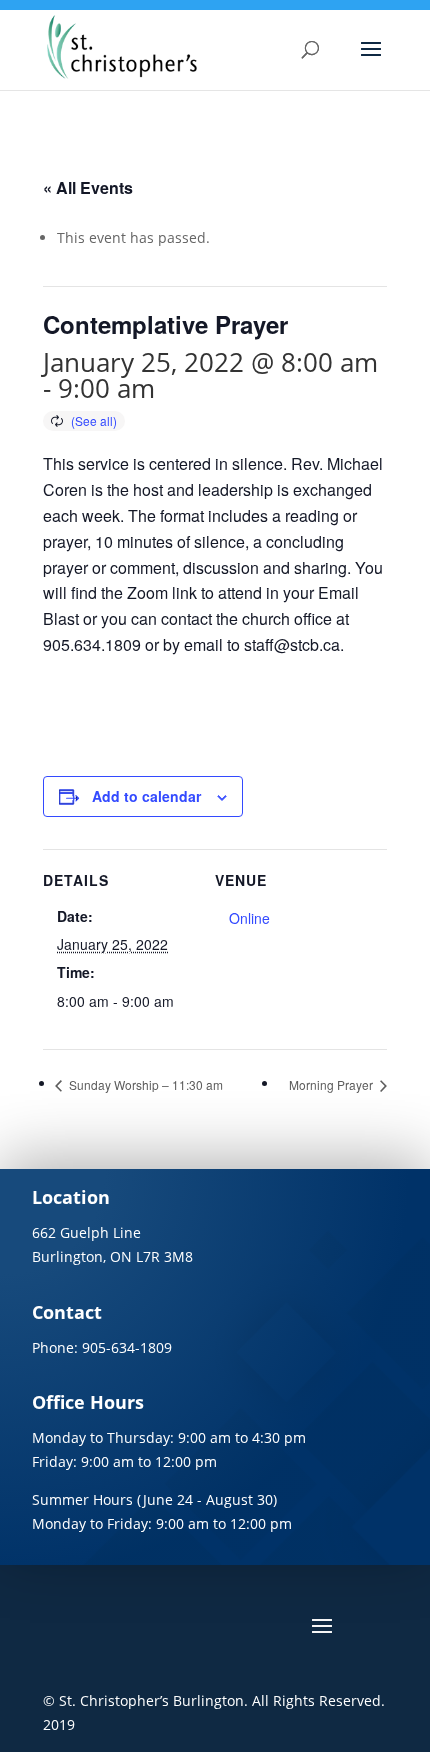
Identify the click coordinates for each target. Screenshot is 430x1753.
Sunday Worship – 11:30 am (144, 1084)
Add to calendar (146, 796)
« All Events (88, 187)
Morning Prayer (332, 1084)
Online (249, 918)
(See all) (94, 420)
